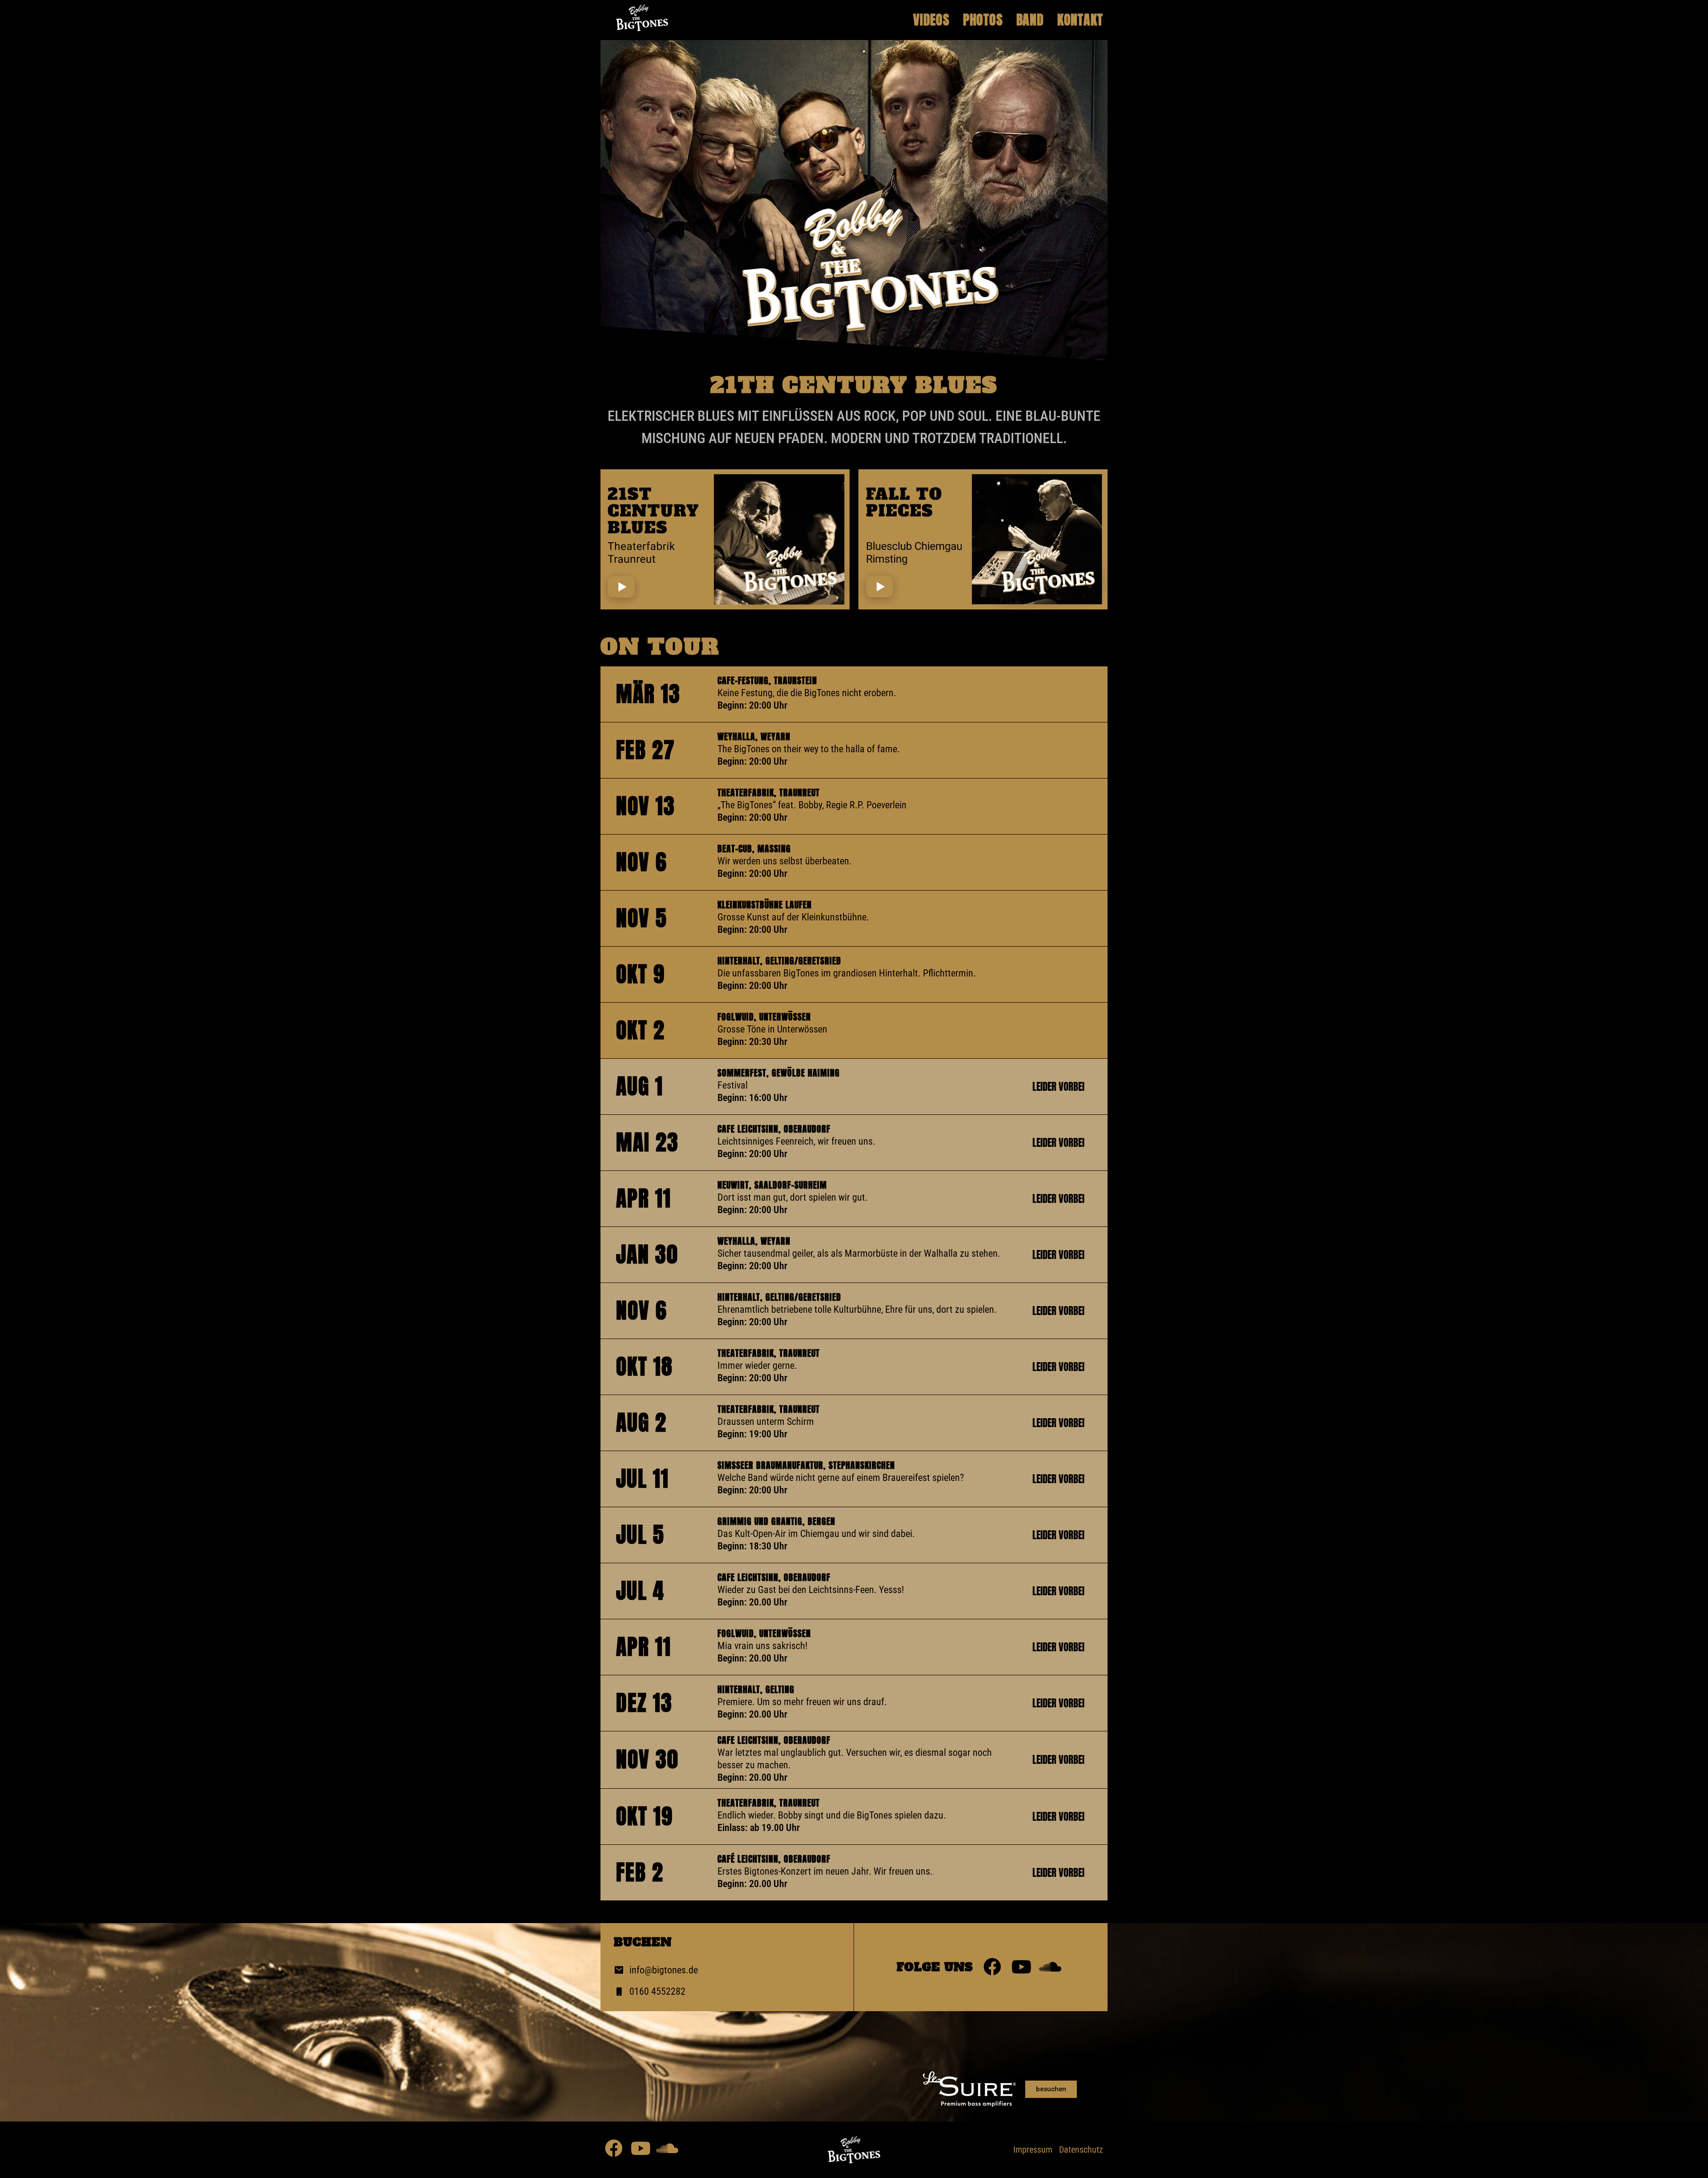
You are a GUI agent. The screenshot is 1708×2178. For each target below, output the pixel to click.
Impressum (1033, 2150)
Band (1030, 20)
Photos (983, 20)
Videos (931, 20)
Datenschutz (1081, 2150)
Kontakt (1080, 20)
